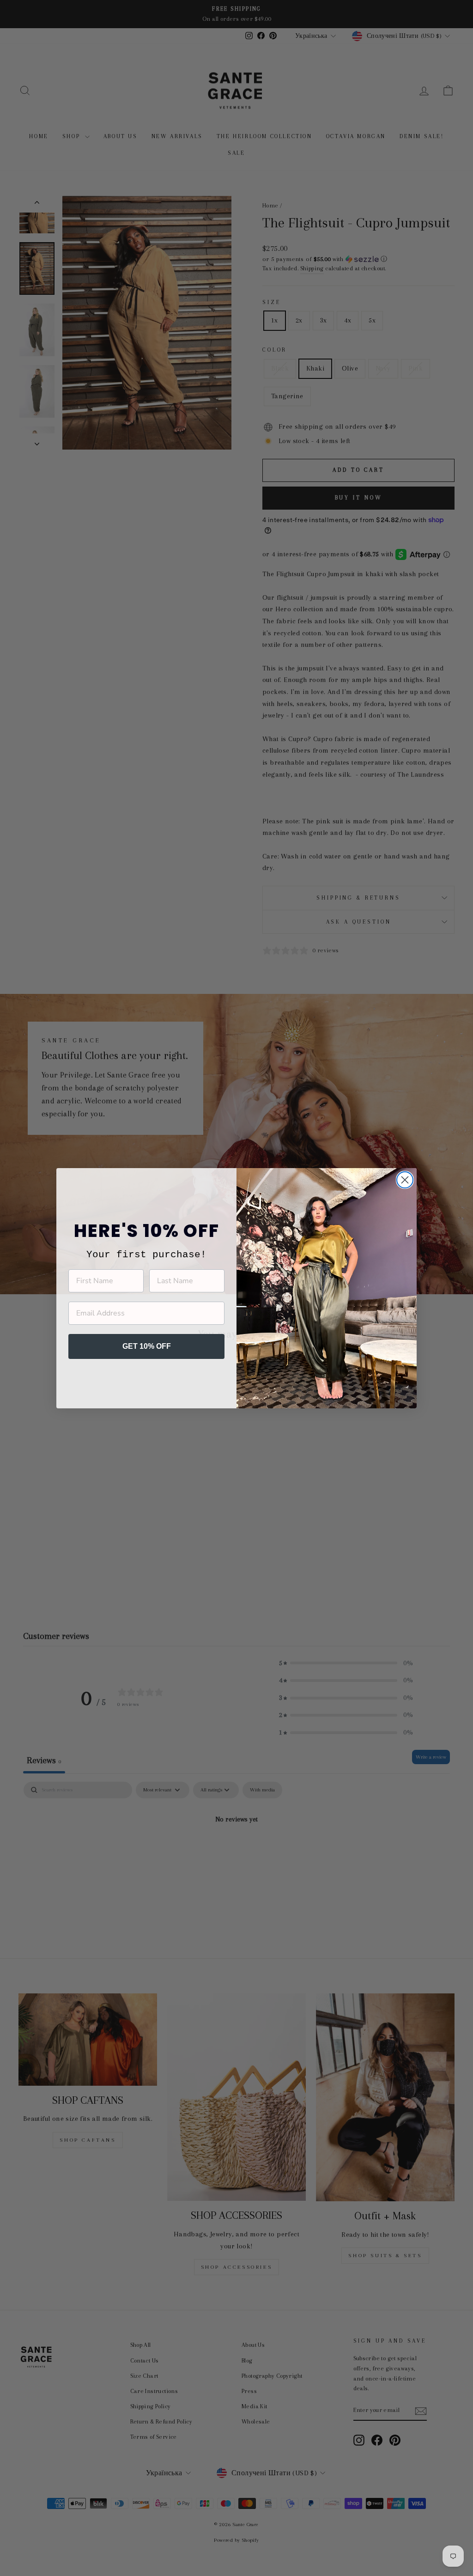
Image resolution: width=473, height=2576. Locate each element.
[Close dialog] (405, 1180)
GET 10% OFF (147, 1346)
